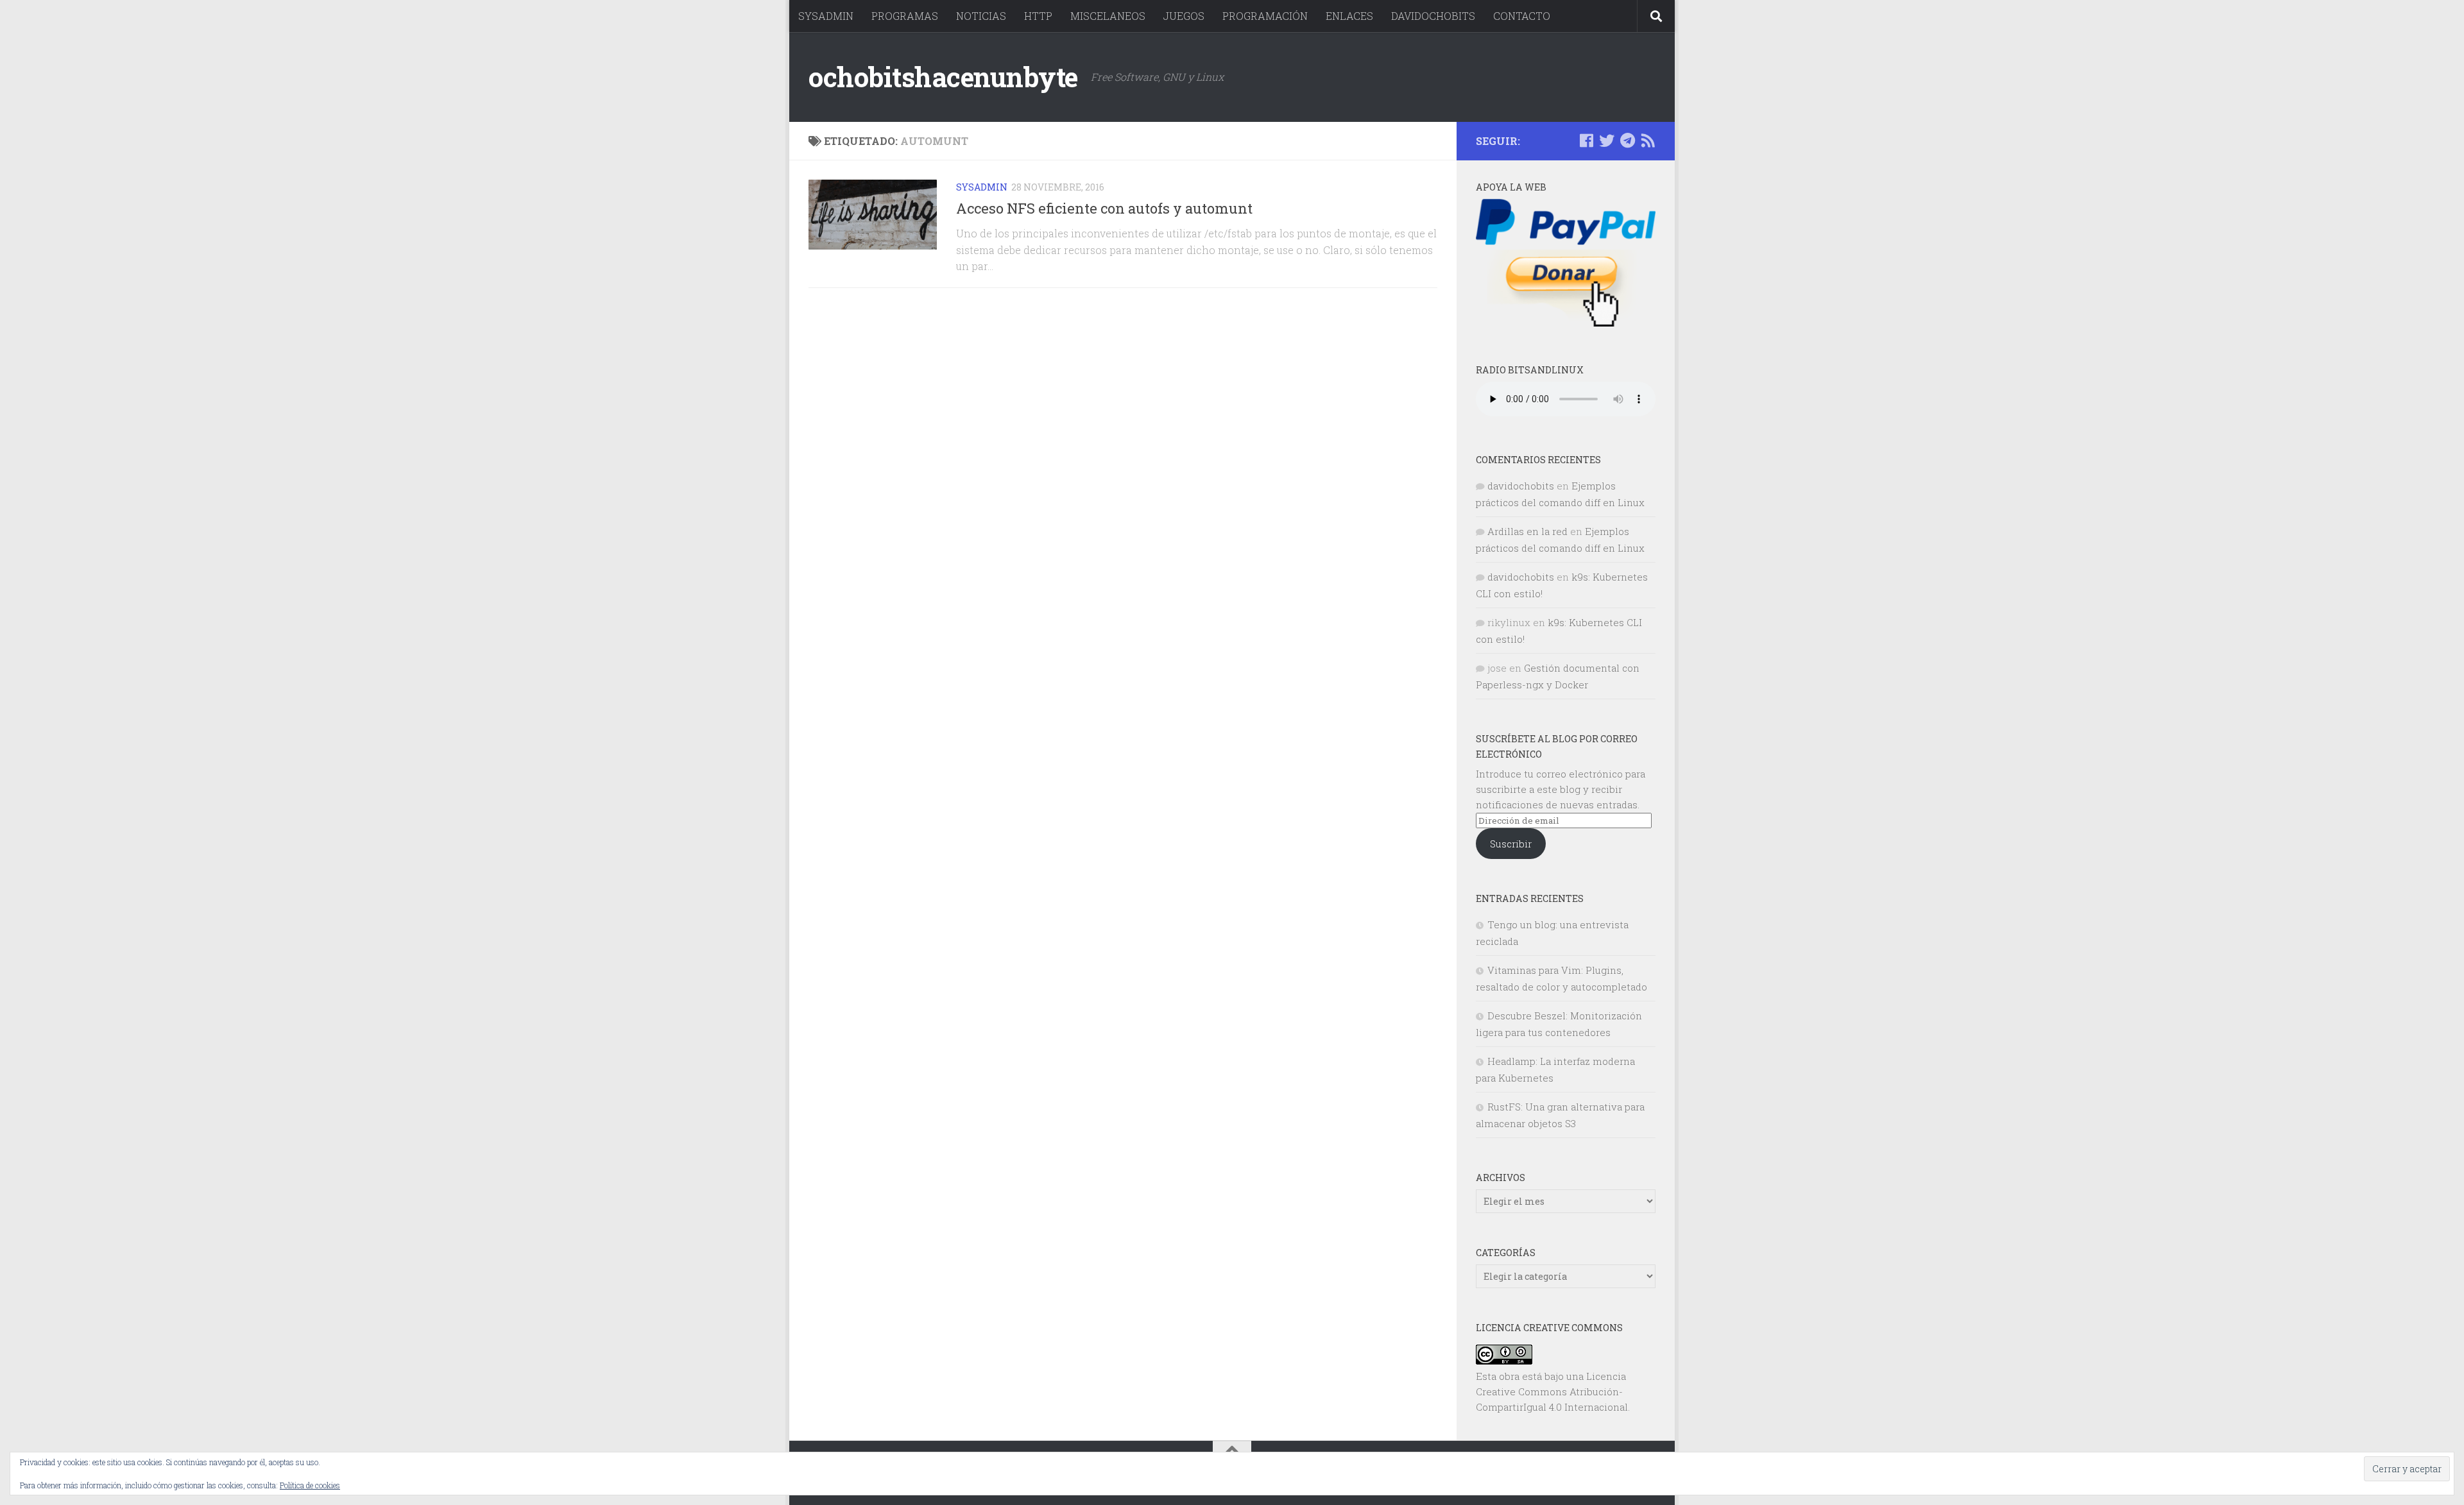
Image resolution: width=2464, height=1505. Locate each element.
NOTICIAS (981, 16)
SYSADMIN (826, 16)
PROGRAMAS (905, 16)
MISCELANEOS (1108, 16)
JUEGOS (1184, 16)
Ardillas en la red (1527, 531)
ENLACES (1349, 16)
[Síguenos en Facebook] (1586, 140)
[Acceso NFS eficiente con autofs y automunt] (873, 215)
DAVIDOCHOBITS (1433, 16)
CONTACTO (1522, 16)
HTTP (1038, 16)
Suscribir (1511, 844)
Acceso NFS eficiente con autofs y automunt (1104, 208)
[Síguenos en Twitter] (1607, 140)
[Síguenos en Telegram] (1627, 140)
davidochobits (1521, 486)
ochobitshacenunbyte (943, 77)
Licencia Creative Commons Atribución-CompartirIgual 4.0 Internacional (1552, 1391)
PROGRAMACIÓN (1265, 16)
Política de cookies (310, 1485)
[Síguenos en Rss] (1648, 140)
